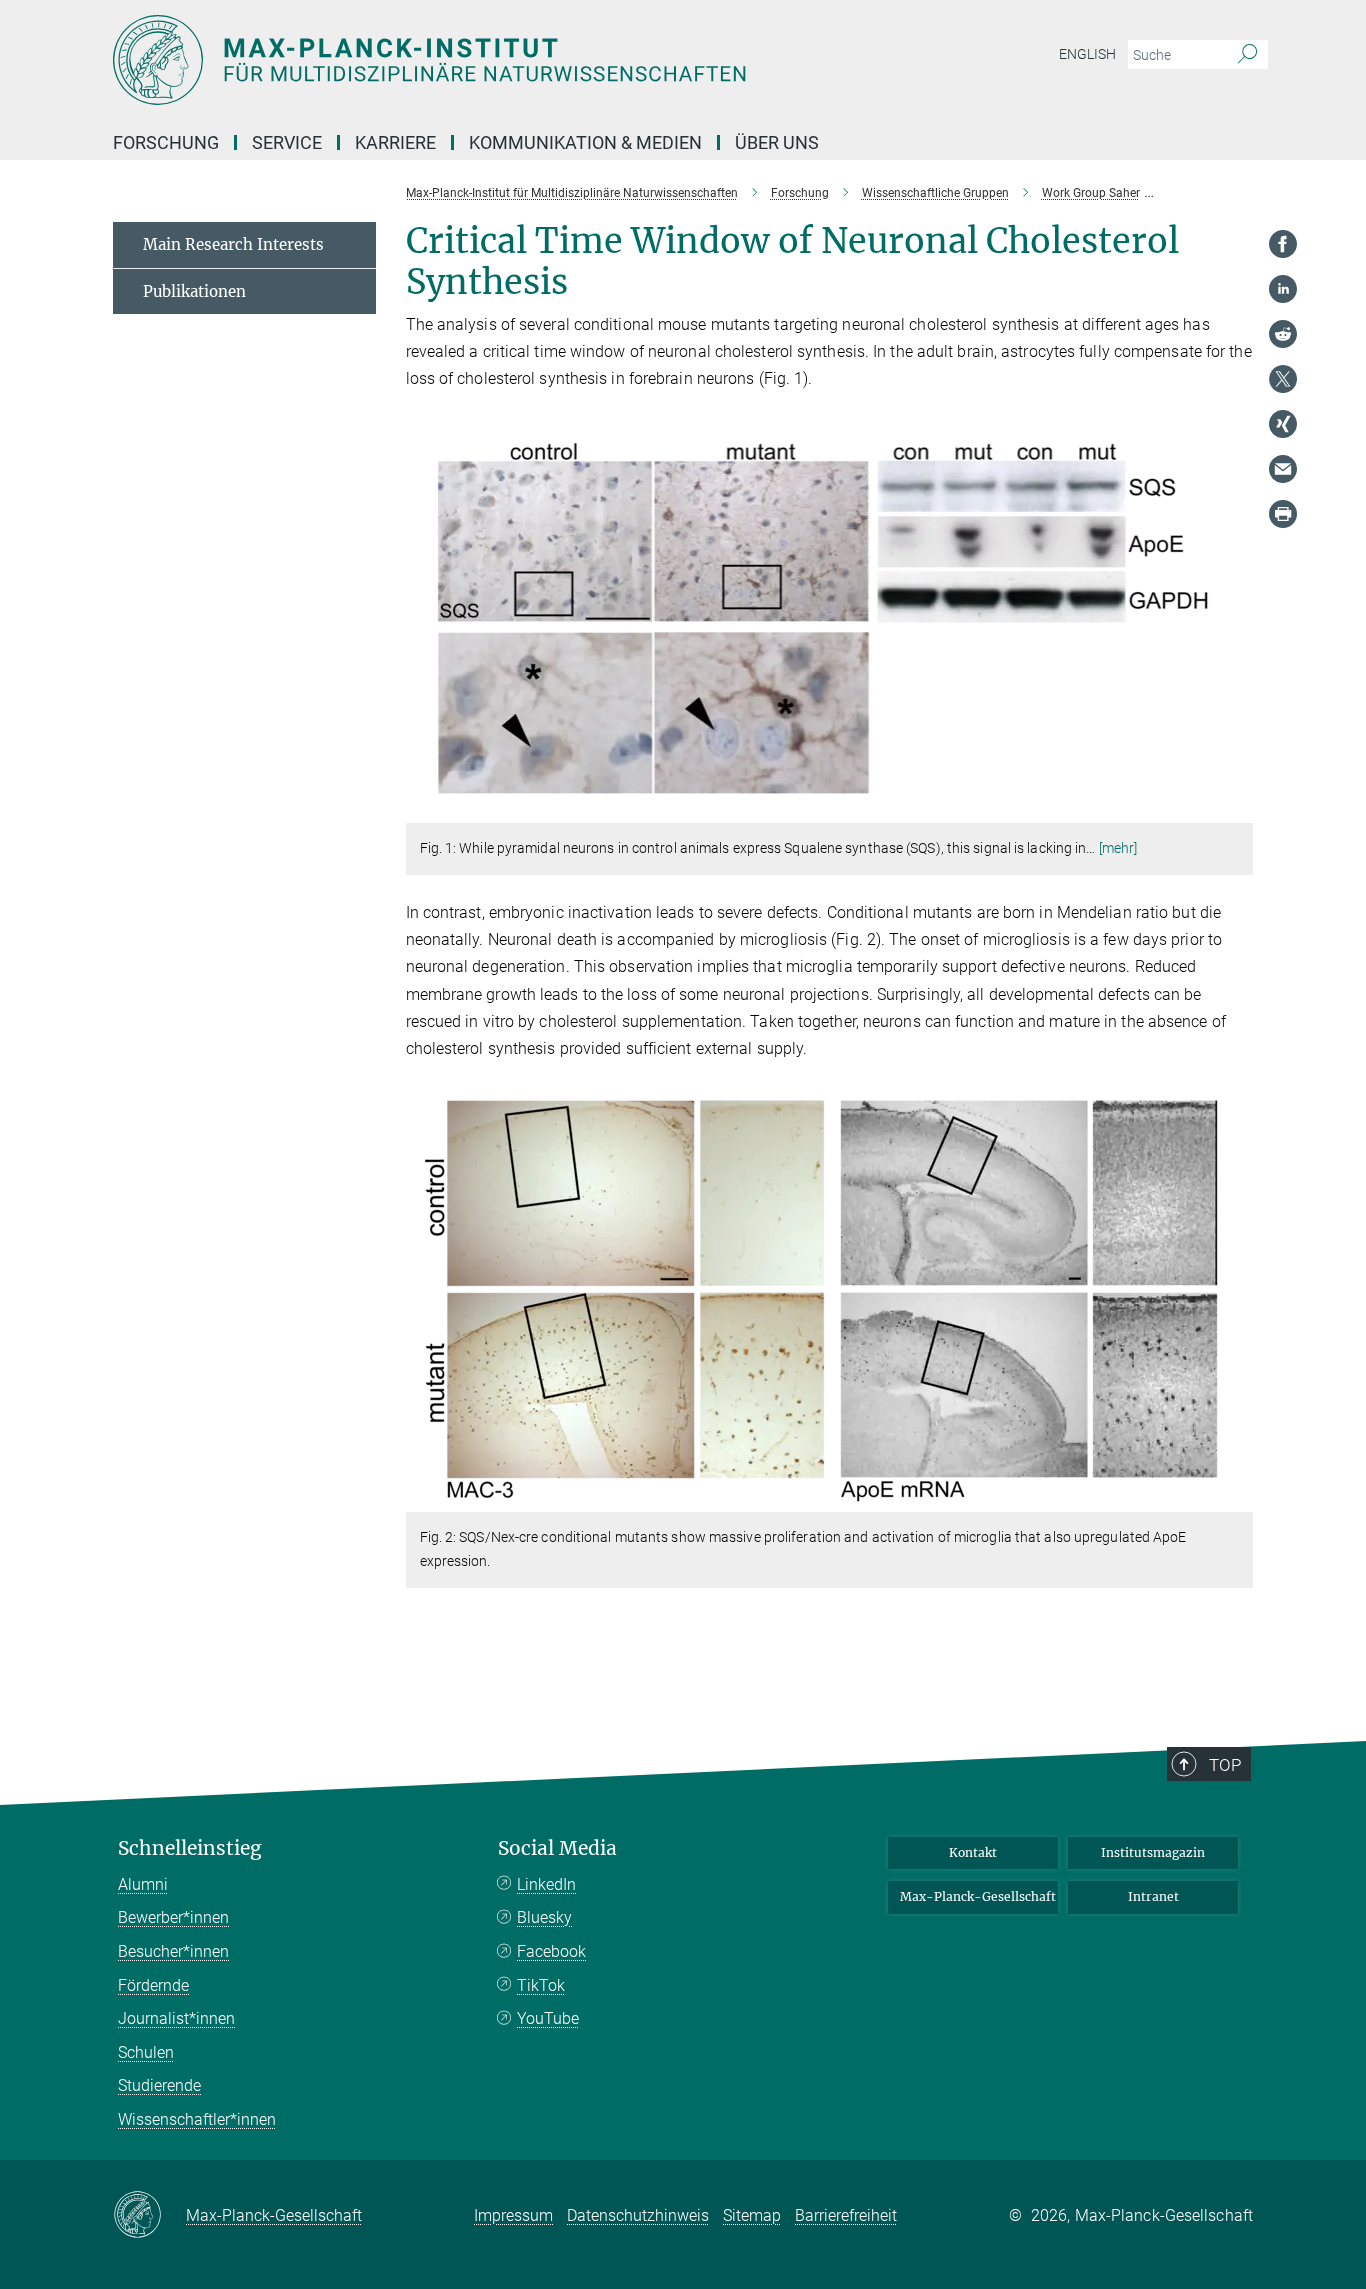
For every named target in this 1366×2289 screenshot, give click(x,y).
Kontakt (973, 1852)
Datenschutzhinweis (638, 2215)
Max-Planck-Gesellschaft (978, 1896)
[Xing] (1283, 424)
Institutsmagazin (1153, 1852)
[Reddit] (1283, 334)
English (1087, 54)
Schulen (146, 2052)
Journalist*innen (176, 2018)
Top (1225, 1765)
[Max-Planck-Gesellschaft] (149, 2216)
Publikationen (194, 291)
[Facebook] (1283, 244)
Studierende (159, 2085)
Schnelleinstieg (190, 1848)
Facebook (551, 1951)
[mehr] (1118, 848)
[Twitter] (1283, 379)
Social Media (557, 1848)
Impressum (513, 2215)
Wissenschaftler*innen (197, 2119)
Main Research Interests (233, 244)
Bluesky (544, 1917)
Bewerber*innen (173, 1917)
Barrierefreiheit (846, 2215)
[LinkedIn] (1283, 289)
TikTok (541, 1985)
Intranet (1153, 1896)
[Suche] (1247, 55)
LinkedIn (546, 1884)
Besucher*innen (173, 1951)
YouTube (548, 2018)
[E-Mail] (1283, 469)
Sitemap (752, 2215)
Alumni (143, 1884)
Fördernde (153, 1985)
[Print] (1283, 514)
